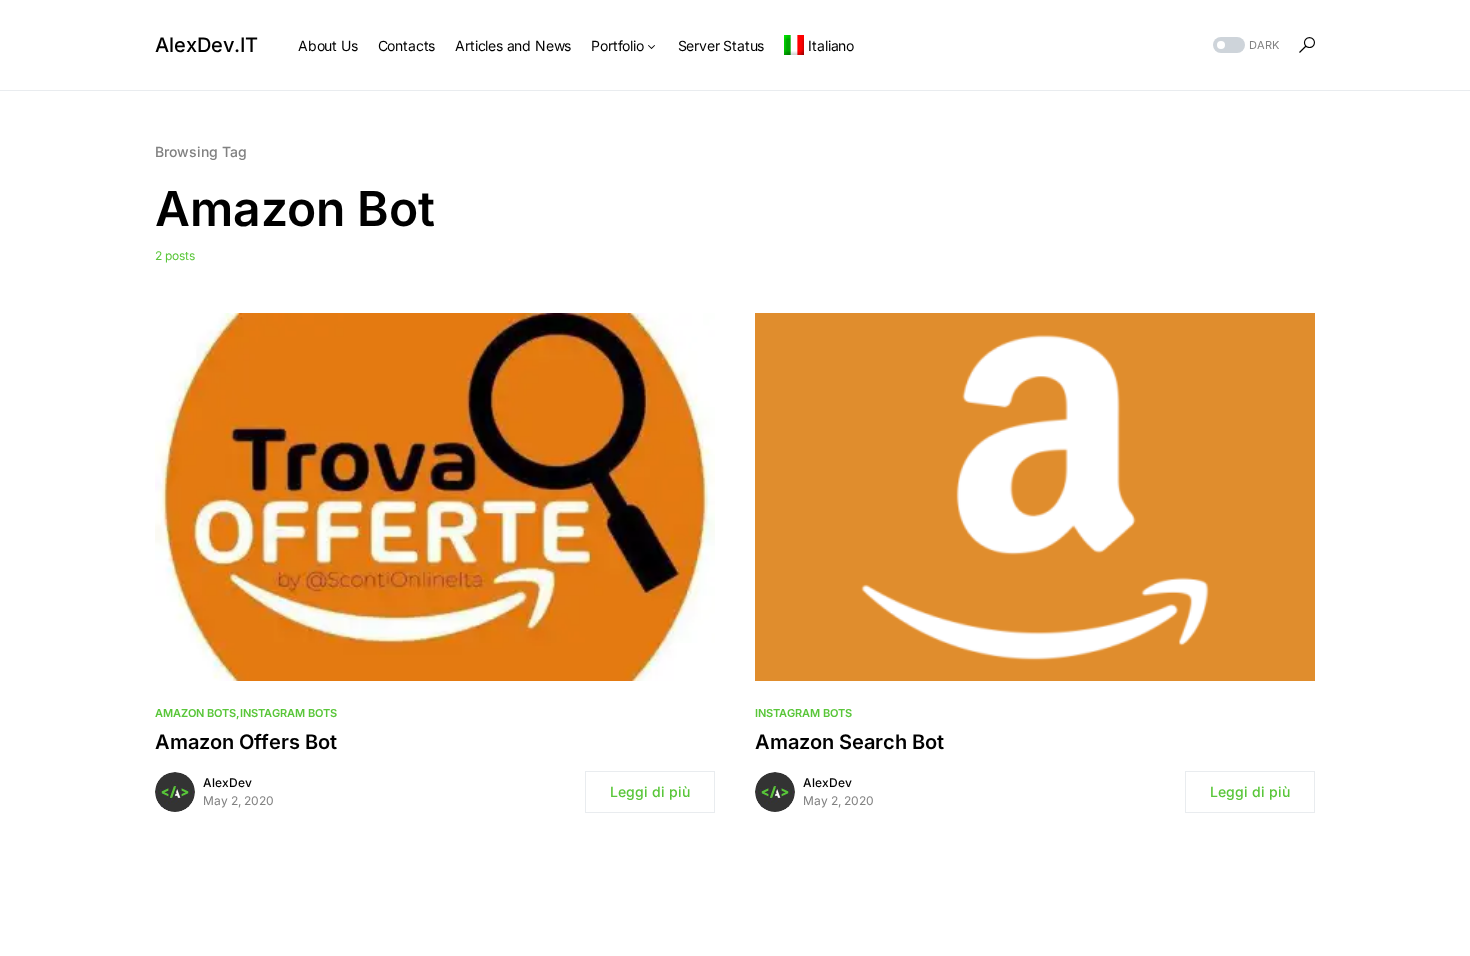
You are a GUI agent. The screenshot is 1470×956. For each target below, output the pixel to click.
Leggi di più (650, 791)
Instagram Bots (288, 713)
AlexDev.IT (206, 45)
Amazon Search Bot (849, 742)
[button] (1244, 45)
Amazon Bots (195, 713)
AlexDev (227, 782)
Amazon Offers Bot (246, 742)
